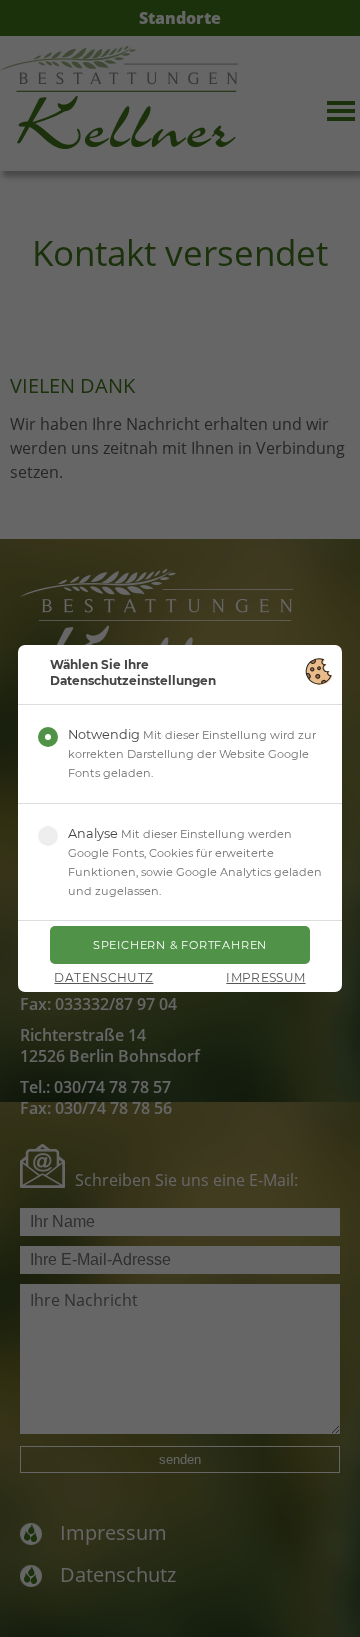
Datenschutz (103, 978)
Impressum (265, 978)
